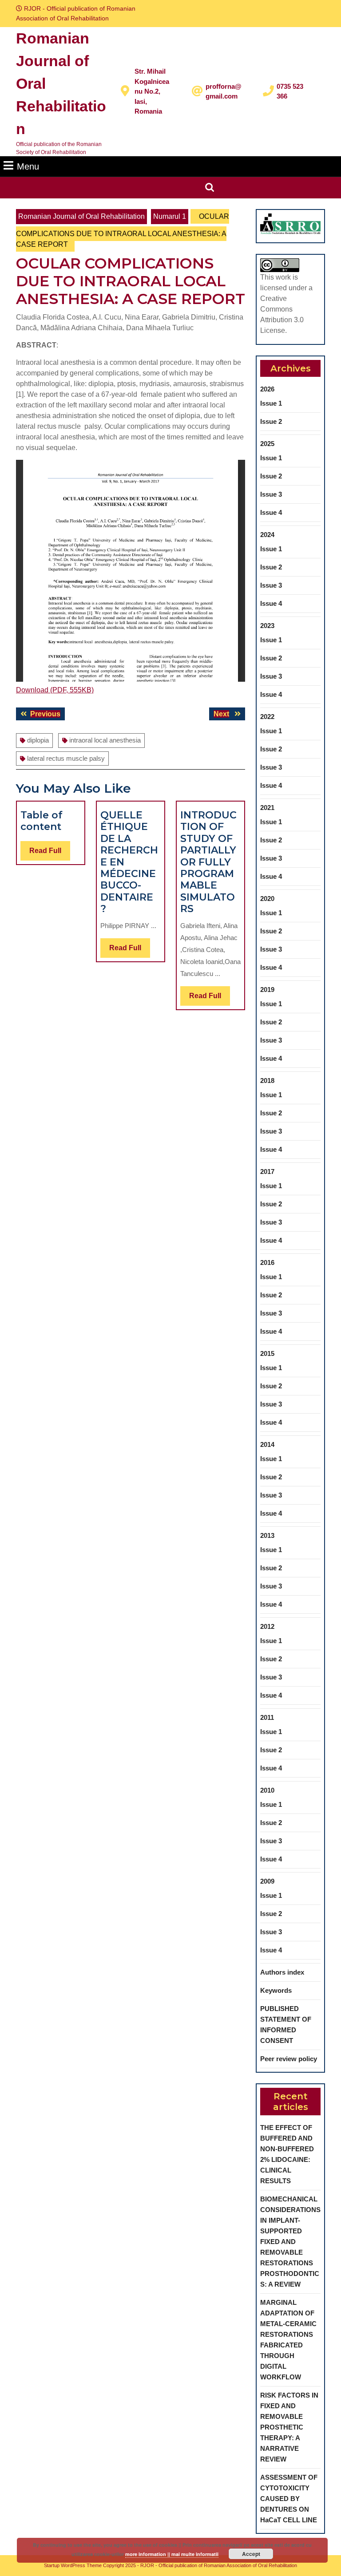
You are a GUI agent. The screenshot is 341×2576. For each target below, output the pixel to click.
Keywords (276, 1990)
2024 (267, 535)
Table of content (42, 821)
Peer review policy (289, 2059)
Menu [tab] (28, 166)
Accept (251, 2554)
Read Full (50, 853)
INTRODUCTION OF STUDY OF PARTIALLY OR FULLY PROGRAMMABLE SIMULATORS (208, 862)
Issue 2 (271, 421)
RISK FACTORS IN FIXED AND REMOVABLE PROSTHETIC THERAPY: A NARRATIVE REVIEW (289, 2427)
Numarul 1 (170, 216)
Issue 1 (271, 403)
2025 (267, 444)
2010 (267, 1790)
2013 (267, 1535)
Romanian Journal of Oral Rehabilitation (81, 216)
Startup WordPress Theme (73, 2565)
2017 (267, 1171)
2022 (267, 717)
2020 (267, 899)
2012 (267, 1626)
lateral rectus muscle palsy (66, 758)
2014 (267, 1444)
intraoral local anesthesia (105, 740)
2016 (267, 1262)
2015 (267, 1353)
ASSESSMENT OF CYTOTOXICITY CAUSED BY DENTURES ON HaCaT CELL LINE (289, 2499)
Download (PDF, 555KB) (55, 690)
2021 (267, 808)
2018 (267, 1081)
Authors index (282, 1972)
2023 (267, 626)
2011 (267, 1717)
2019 (267, 990)
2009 (267, 1881)
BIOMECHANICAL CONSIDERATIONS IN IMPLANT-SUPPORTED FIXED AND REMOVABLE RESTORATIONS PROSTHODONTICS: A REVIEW (290, 2242)
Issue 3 (271, 494)
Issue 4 (271, 512)
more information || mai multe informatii (172, 2554)
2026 (267, 389)
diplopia (38, 740)
